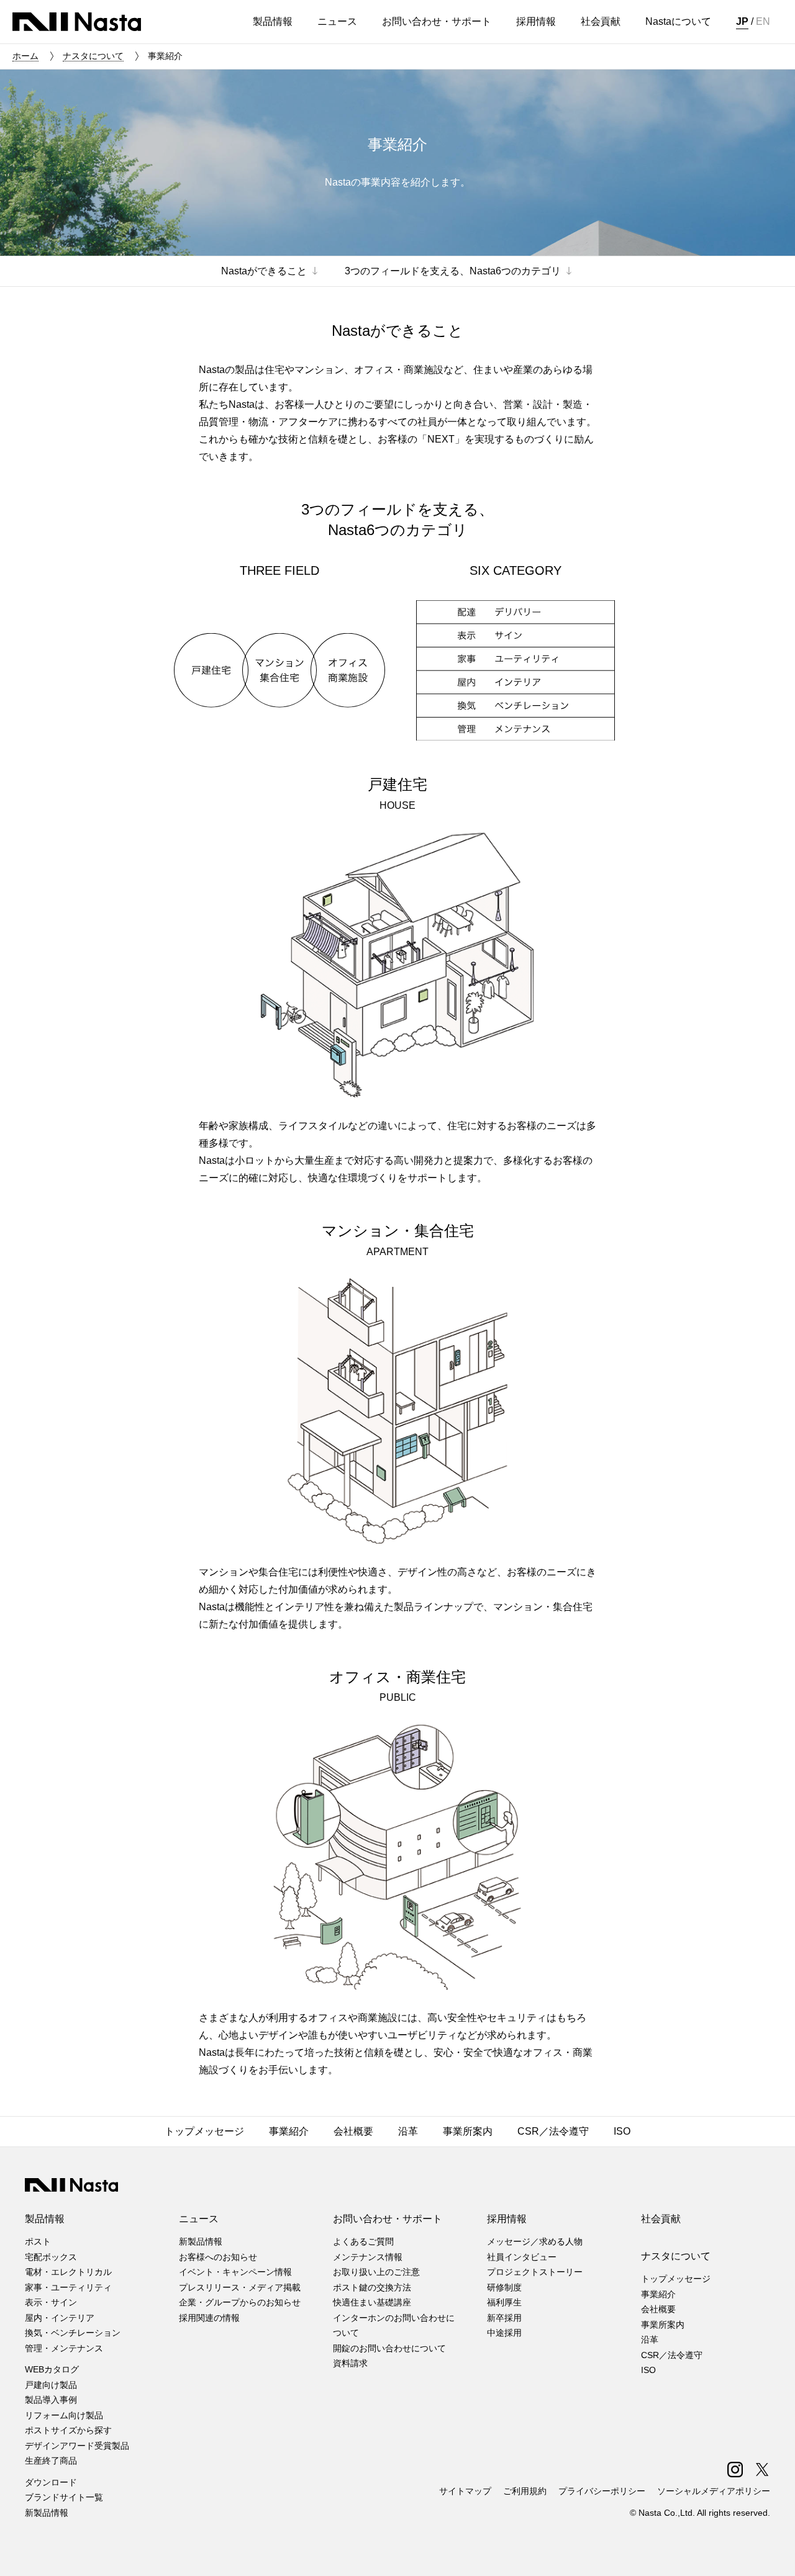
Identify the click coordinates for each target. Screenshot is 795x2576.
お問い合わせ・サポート (388, 2219)
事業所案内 (663, 2325)
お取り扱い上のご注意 (376, 2272)
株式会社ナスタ (77, 22)
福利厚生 (504, 2302)
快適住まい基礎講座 (372, 2302)
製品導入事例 (51, 2400)
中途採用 (504, 2333)
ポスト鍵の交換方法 (372, 2287)
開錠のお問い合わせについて (389, 2348)
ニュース (199, 2219)
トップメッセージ (676, 2279)
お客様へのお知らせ (218, 2257)
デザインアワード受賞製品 (77, 2446)
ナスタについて (93, 56)
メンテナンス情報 (368, 2257)
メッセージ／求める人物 (535, 2241)
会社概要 (658, 2309)
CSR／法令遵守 (672, 2355)
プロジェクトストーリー (535, 2272)
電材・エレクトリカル (68, 2272)
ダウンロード (51, 2482)
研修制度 (504, 2287)
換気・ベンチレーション (73, 2333)
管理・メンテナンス (64, 2348)
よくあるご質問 (363, 2241)
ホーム (25, 56)
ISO (648, 2370)
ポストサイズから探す (68, 2430)
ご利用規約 (525, 2491)
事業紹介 (658, 2294)
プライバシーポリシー (602, 2491)
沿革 (650, 2340)
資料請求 (350, 2363)
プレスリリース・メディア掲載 (240, 2287)
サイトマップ (465, 2491)
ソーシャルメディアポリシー (714, 2491)
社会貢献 (661, 2219)
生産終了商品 (51, 2461)
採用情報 (507, 2219)
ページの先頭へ (769, 2550)
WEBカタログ (52, 2369)
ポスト (38, 2241)
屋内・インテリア (60, 2318)
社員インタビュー (522, 2257)
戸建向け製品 (51, 2385)
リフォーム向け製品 (64, 2415)
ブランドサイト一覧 (64, 2497)
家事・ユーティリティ (68, 2287)
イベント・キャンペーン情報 (235, 2272)
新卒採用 (504, 2318)
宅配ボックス (51, 2257)
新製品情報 (47, 2513)
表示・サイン (51, 2302)
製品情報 (45, 2219)
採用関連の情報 (209, 2318)
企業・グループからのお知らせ (240, 2302)
